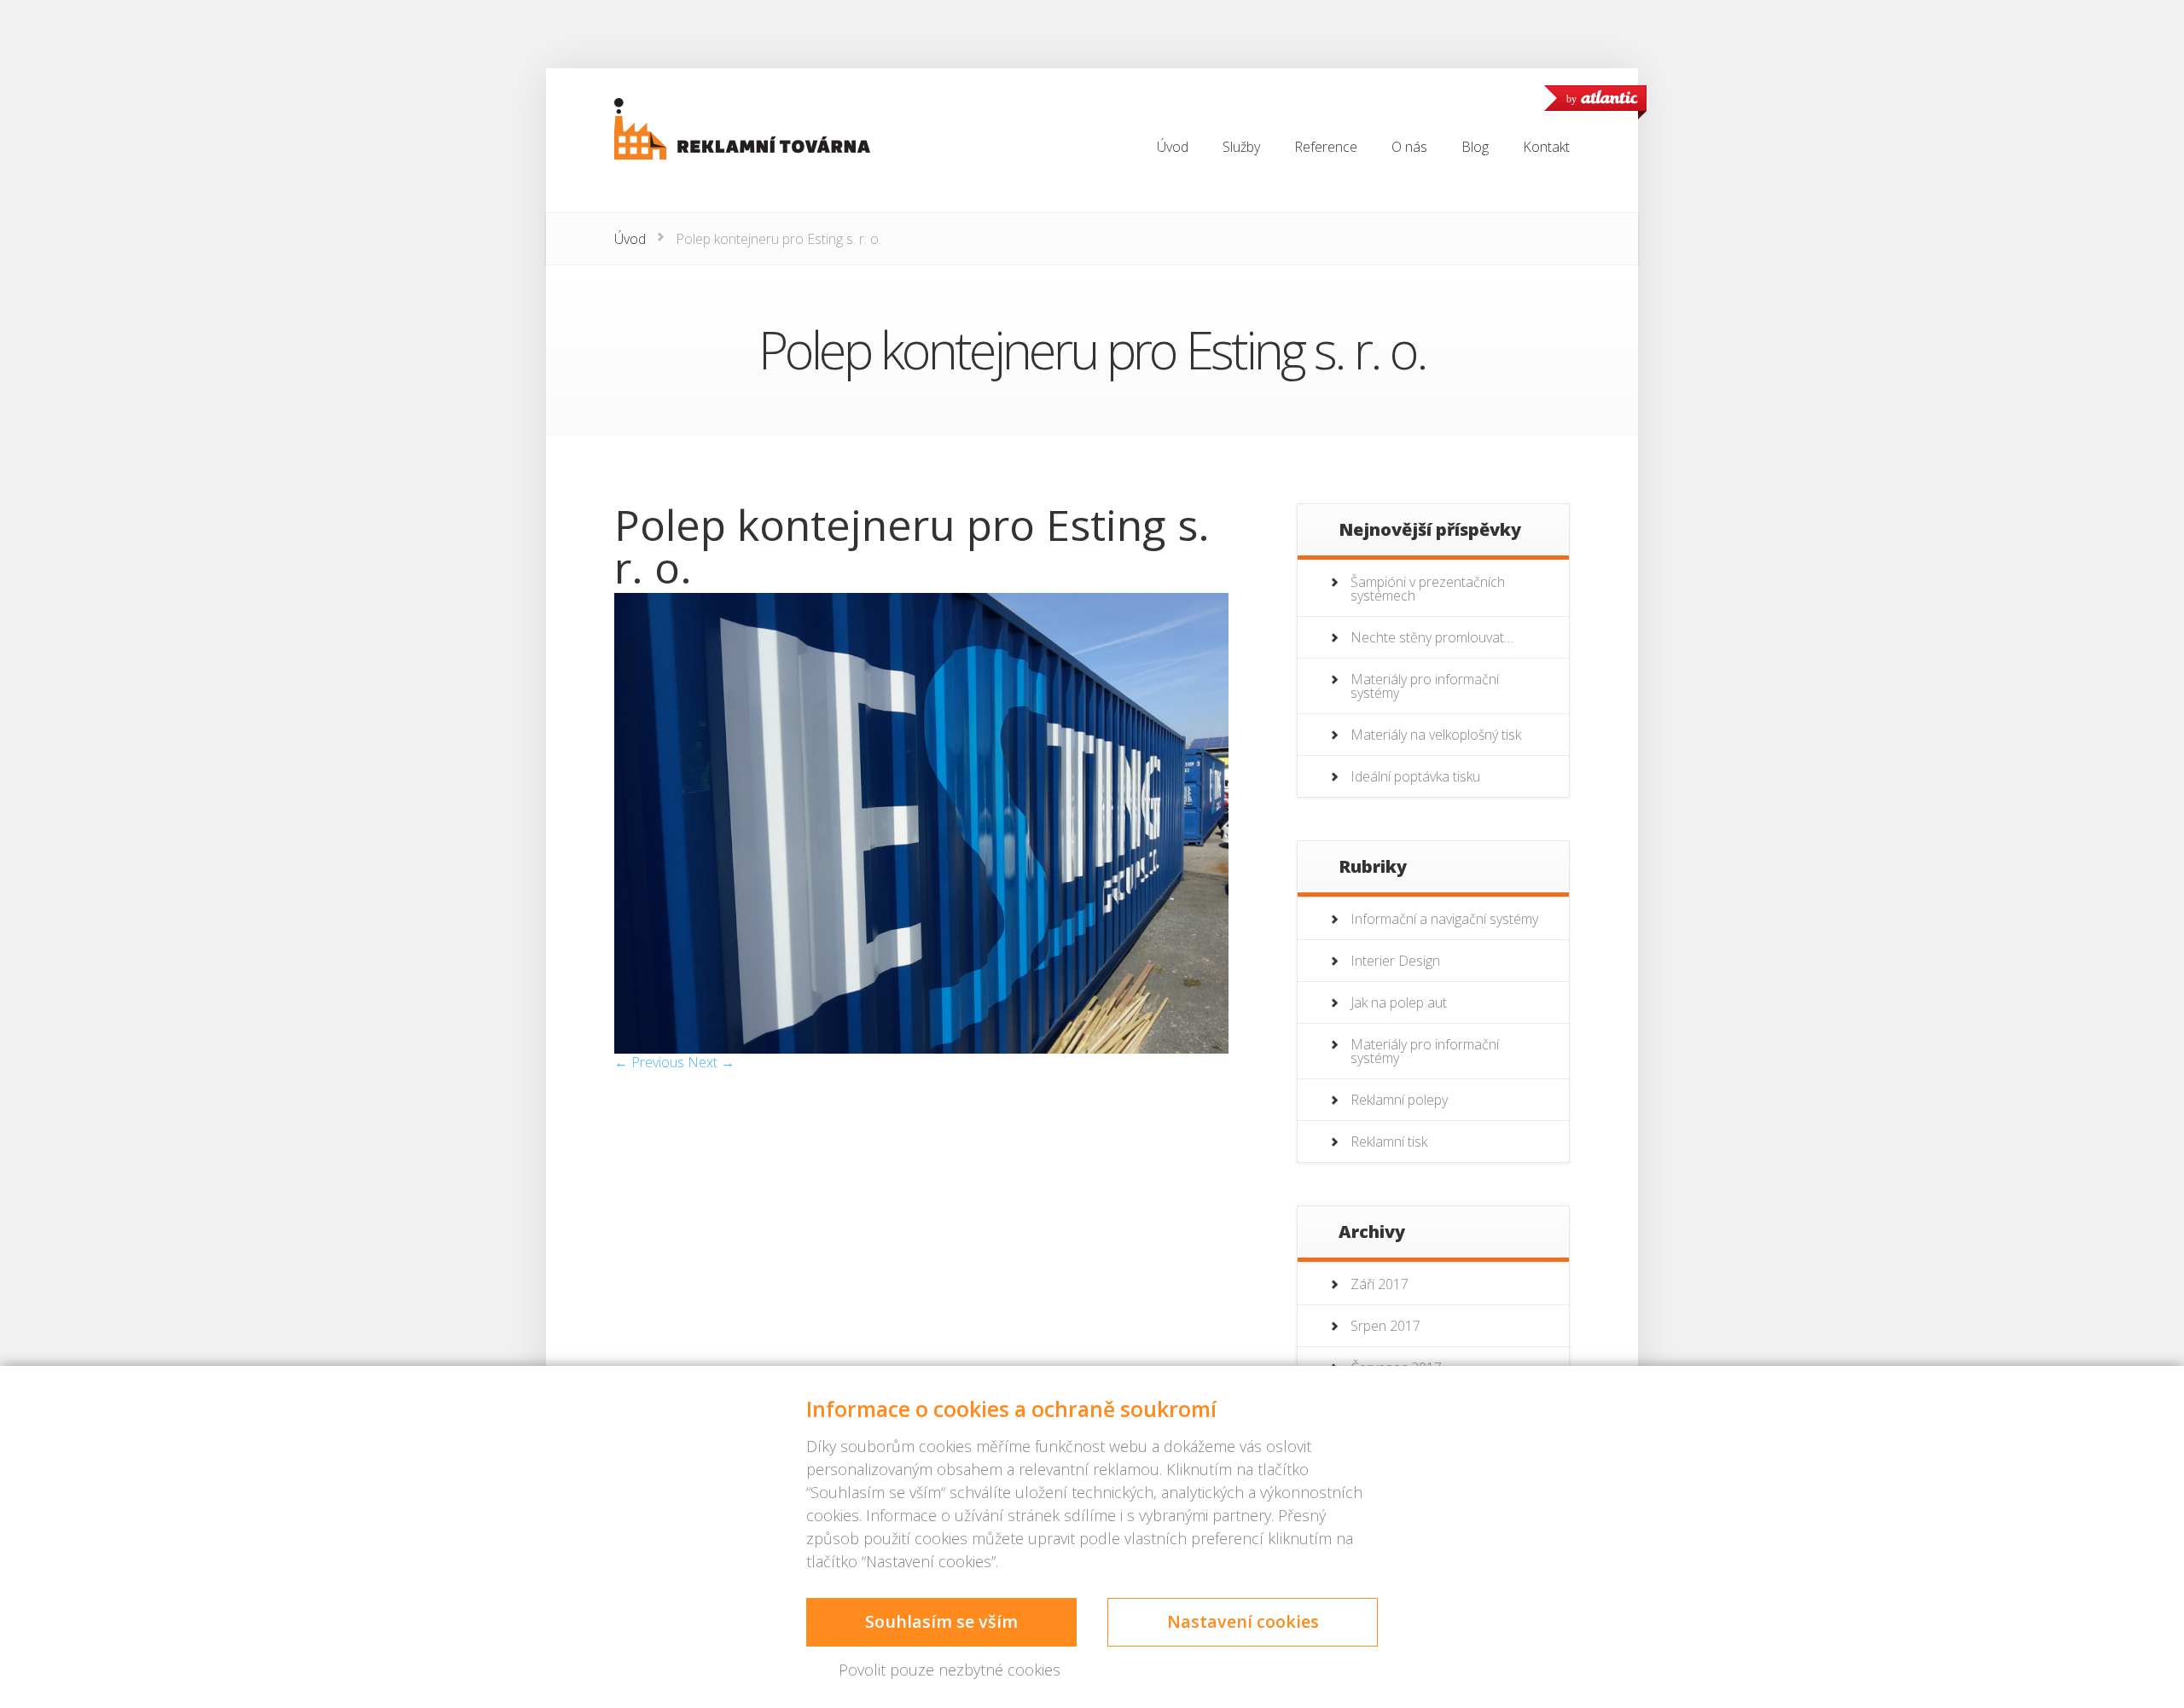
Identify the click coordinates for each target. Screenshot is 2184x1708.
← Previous (649, 1062)
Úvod (630, 239)
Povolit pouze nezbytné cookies (950, 1670)
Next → (711, 1062)
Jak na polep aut (1399, 1002)
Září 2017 (1380, 1284)
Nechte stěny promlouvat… (1432, 637)
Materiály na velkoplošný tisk (1436, 735)
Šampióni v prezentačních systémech (1428, 589)
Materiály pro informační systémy (1425, 686)
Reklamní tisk (1389, 1142)
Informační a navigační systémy (1444, 919)
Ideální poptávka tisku (1415, 776)
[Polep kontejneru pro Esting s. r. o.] (921, 1049)
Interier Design (1395, 961)
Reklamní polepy (1399, 1100)
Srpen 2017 (1385, 1326)
